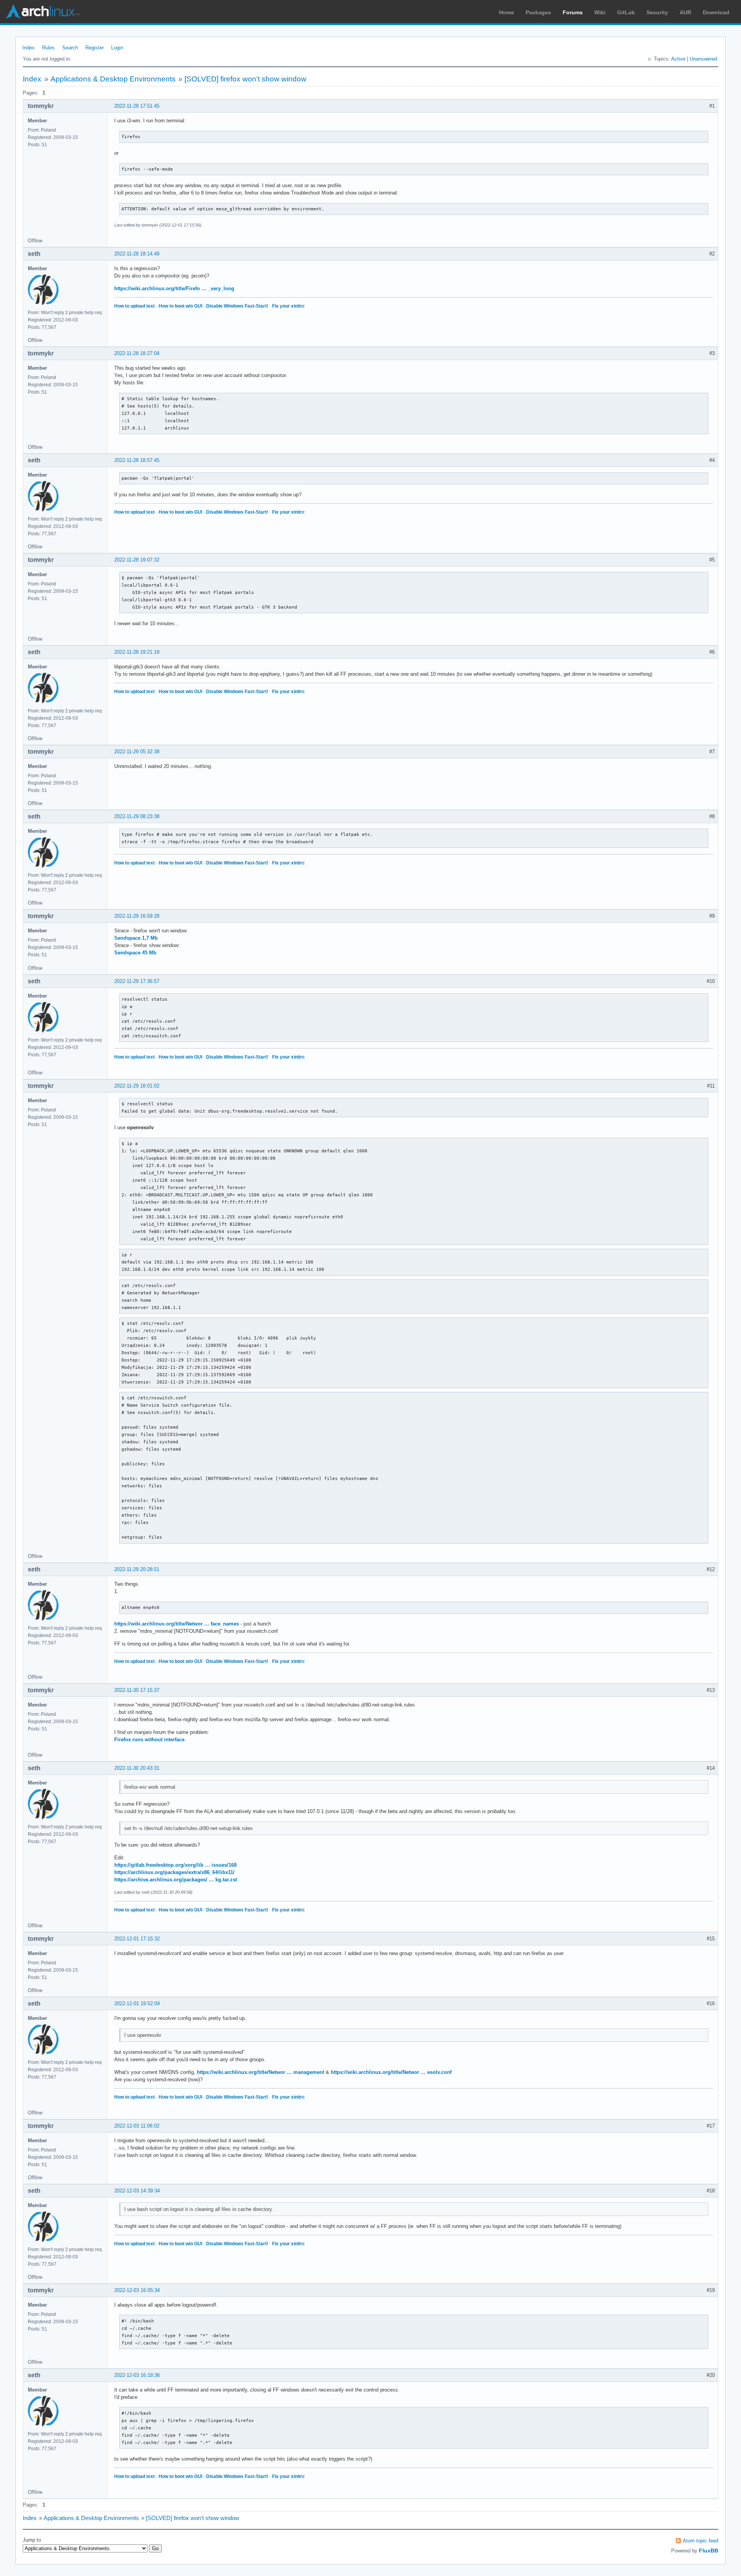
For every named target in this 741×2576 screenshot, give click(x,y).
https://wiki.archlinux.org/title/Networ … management (261, 2072)
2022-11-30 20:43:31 (137, 1768)
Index (29, 48)
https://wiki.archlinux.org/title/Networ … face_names (177, 1624)
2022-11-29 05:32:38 (137, 752)
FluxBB (709, 2551)
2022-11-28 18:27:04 (137, 353)
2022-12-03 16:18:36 (137, 2375)
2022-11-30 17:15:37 (137, 1690)
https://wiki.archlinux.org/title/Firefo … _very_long (174, 288)
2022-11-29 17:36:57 (137, 981)
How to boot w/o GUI (180, 306)
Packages (538, 12)
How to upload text (134, 306)
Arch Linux (42, 12)
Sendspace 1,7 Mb (136, 938)
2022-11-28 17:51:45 (137, 106)
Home (507, 12)
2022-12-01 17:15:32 (137, 1939)
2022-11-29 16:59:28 (137, 916)
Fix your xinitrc (288, 306)
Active (678, 59)
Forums (573, 12)
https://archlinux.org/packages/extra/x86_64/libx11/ (174, 1872)
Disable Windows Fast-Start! (237, 306)
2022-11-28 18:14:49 (137, 254)
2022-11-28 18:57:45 (137, 460)
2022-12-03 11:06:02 (137, 2126)
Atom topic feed (700, 2541)
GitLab (626, 12)
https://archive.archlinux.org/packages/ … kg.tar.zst (176, 1880)
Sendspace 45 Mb (135, 953)
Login (117, 48)
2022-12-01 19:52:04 (137, 2003)
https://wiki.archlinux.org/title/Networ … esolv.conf (391, 2072)
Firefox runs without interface (149, 1740)
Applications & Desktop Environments (113, 79)
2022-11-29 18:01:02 (137, 1086)
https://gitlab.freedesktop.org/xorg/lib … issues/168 (175, 1865)
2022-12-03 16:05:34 (137, 2290)
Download (716, 12)
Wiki (600, 12)
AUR (685, 12)
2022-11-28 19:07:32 (137, 560)
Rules (48, 48)
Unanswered (703, 59)
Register (95, 48)
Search (70, 48)
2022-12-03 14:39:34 (137, 2191)
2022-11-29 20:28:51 (137, 1569)
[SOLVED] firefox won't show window (245, 79)
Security (657, 12)
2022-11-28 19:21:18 (137, 652)
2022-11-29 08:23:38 (137, 816)
